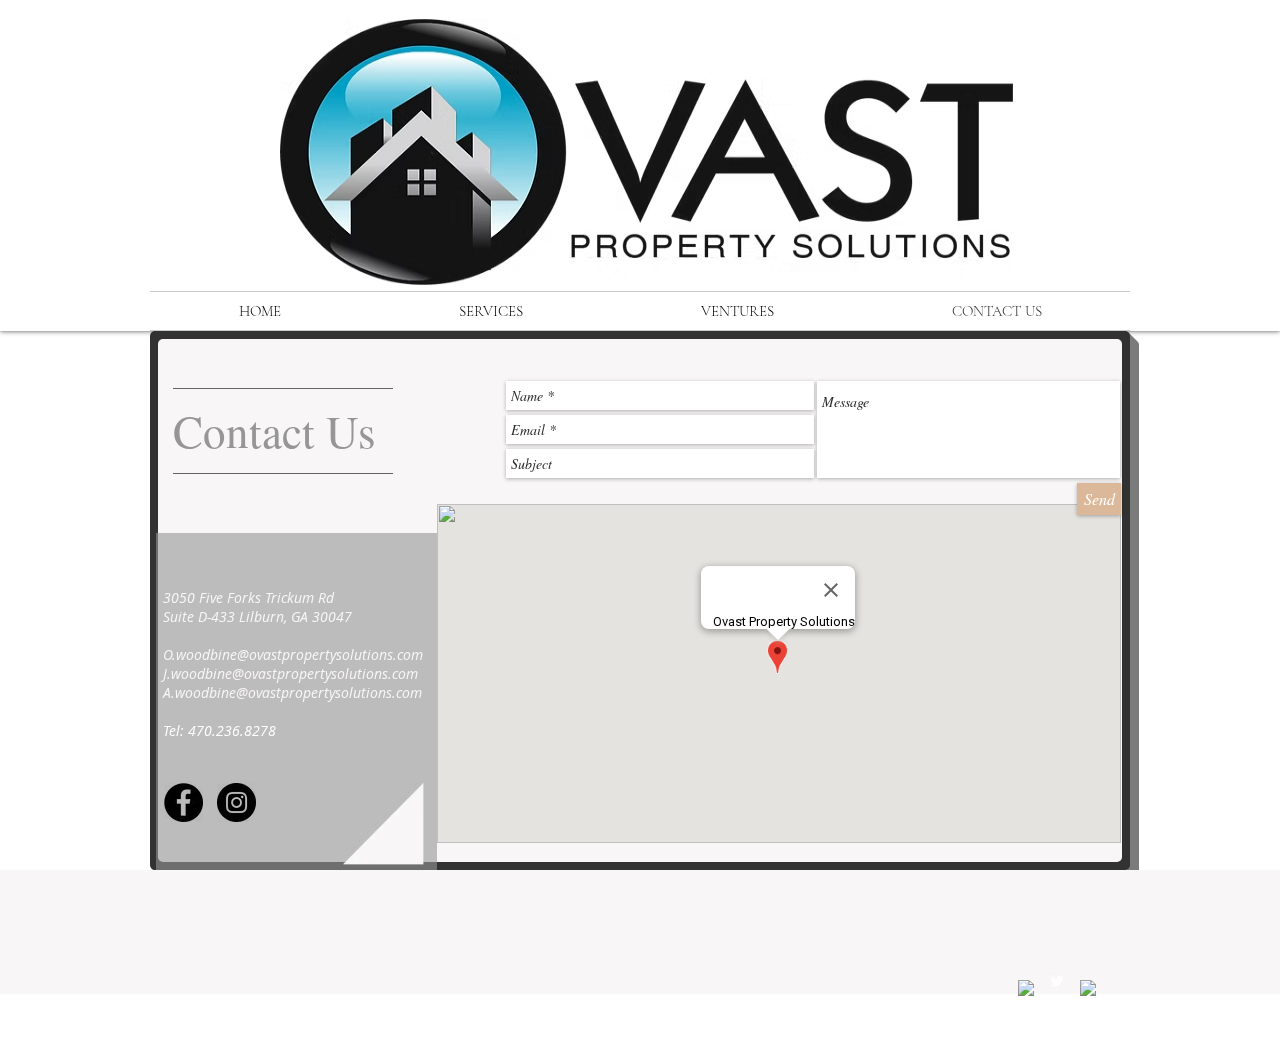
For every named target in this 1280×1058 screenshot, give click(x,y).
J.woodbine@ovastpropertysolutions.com (290, 673)
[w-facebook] (1026, 988)
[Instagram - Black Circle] (236, 802)
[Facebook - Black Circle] (183, 802)
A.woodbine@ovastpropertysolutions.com (292, 692)
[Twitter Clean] (1057, 981)
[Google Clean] (1088, 988)
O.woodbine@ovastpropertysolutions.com (293, 654)
